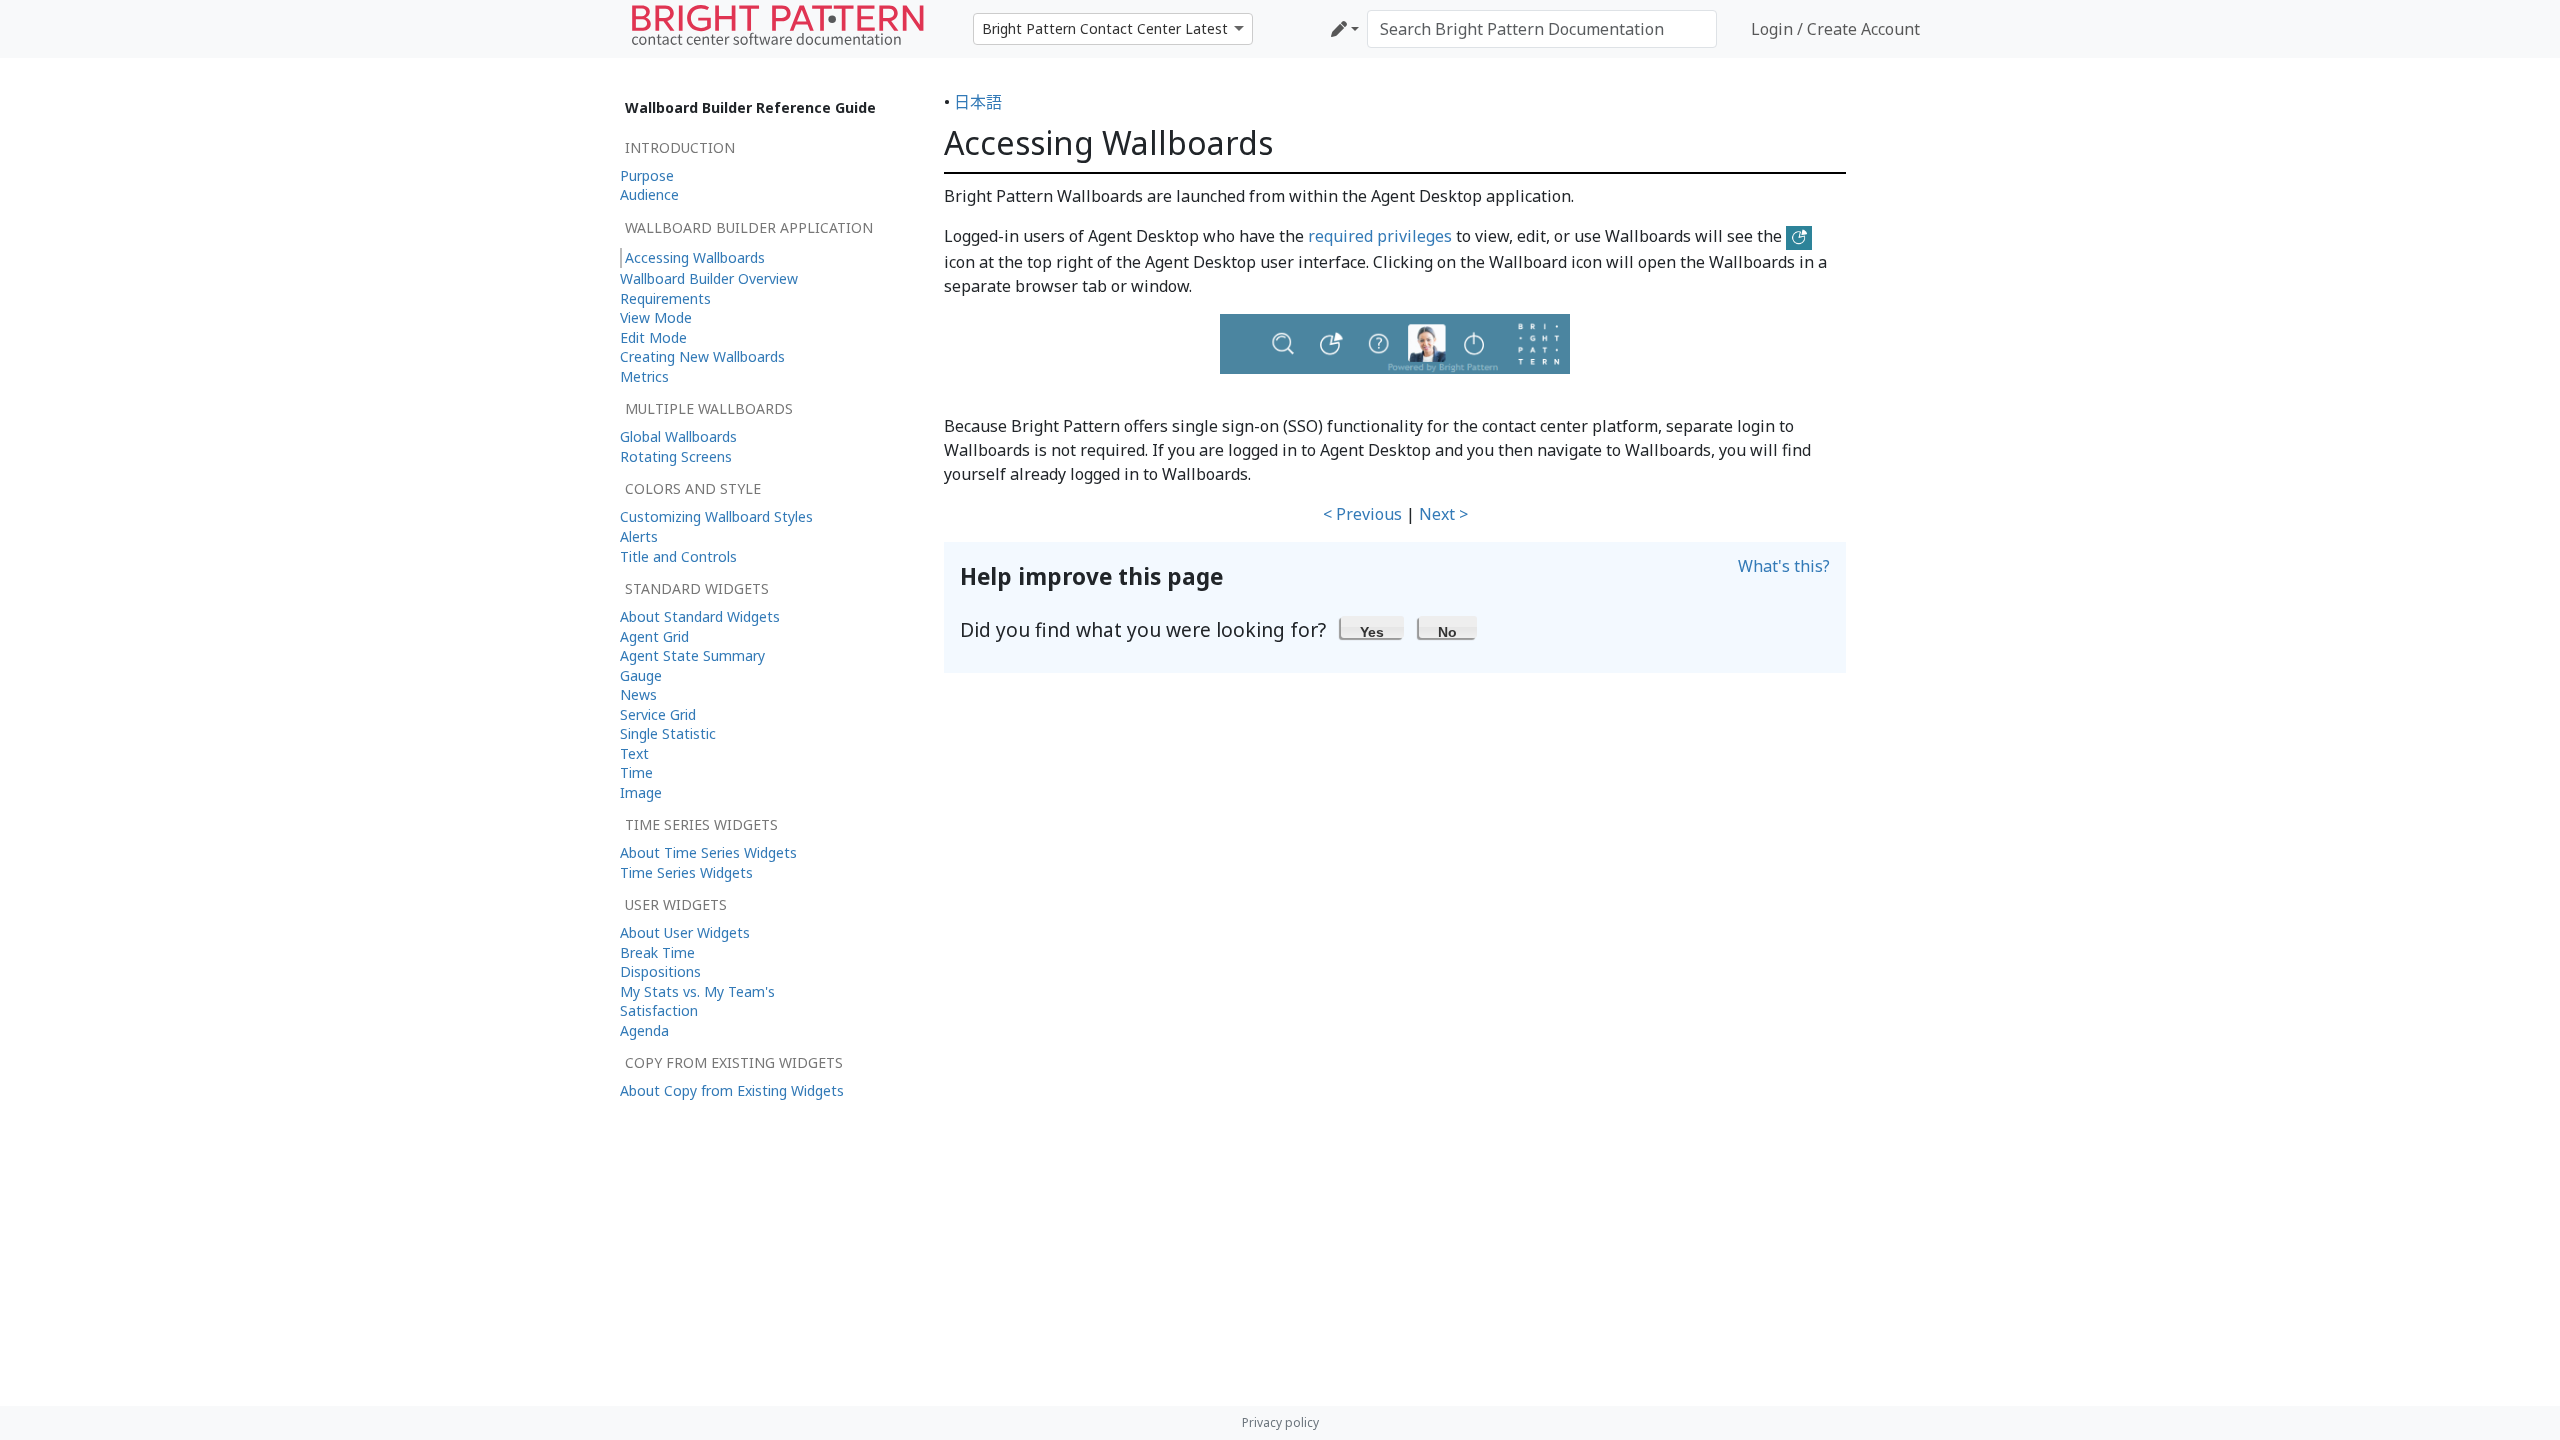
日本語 (978, 102)
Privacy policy (1280, 1422)
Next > (1443, 514)
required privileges (1380, 236)
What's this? (1784, 566)
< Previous (1362, 514)
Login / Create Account (1835, 29)
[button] (1372, 627)
